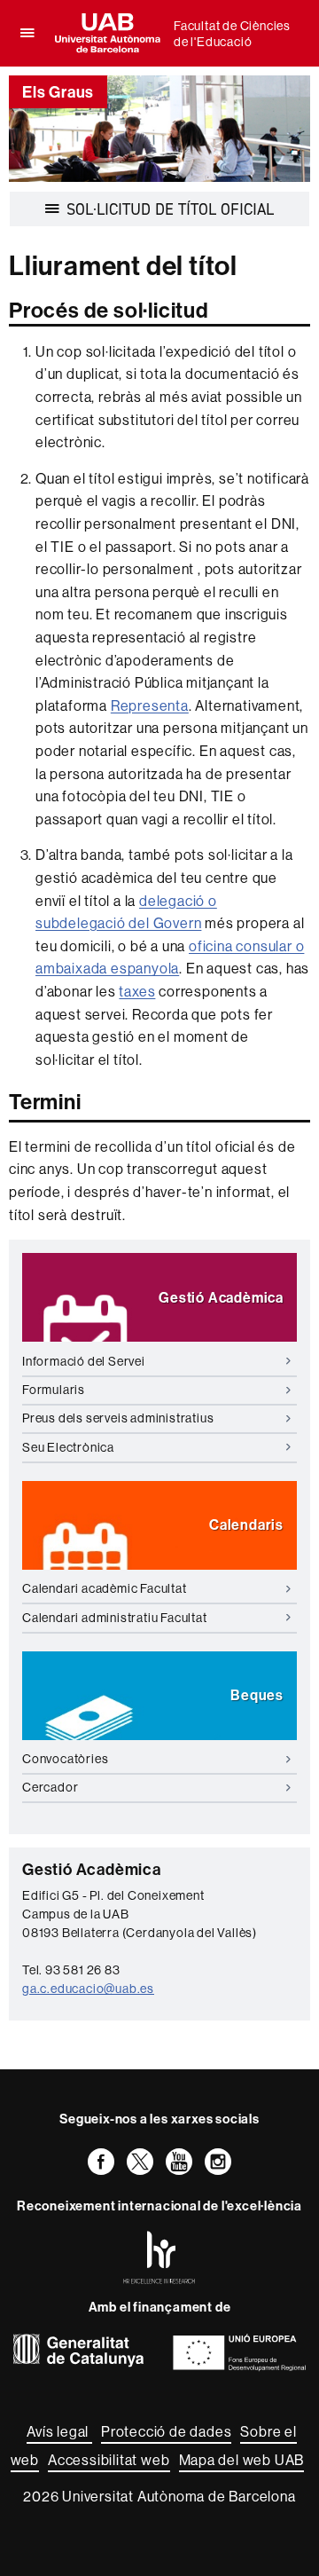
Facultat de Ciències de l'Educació (232, 34)
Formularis (54, 1390)
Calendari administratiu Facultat (115, 1618)
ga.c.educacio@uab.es (88, 1989)
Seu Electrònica (68, 1447)
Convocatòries (65, 1759)
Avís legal (59, 2431)
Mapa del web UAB (242, 2460)
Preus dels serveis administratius (118, 1418)
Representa (150, 705)
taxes (137, 991)
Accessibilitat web (109, 2460)
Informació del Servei (84, 1361)
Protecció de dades (166, 2431)
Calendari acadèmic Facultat (105, 1588)
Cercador (50, 1787)
